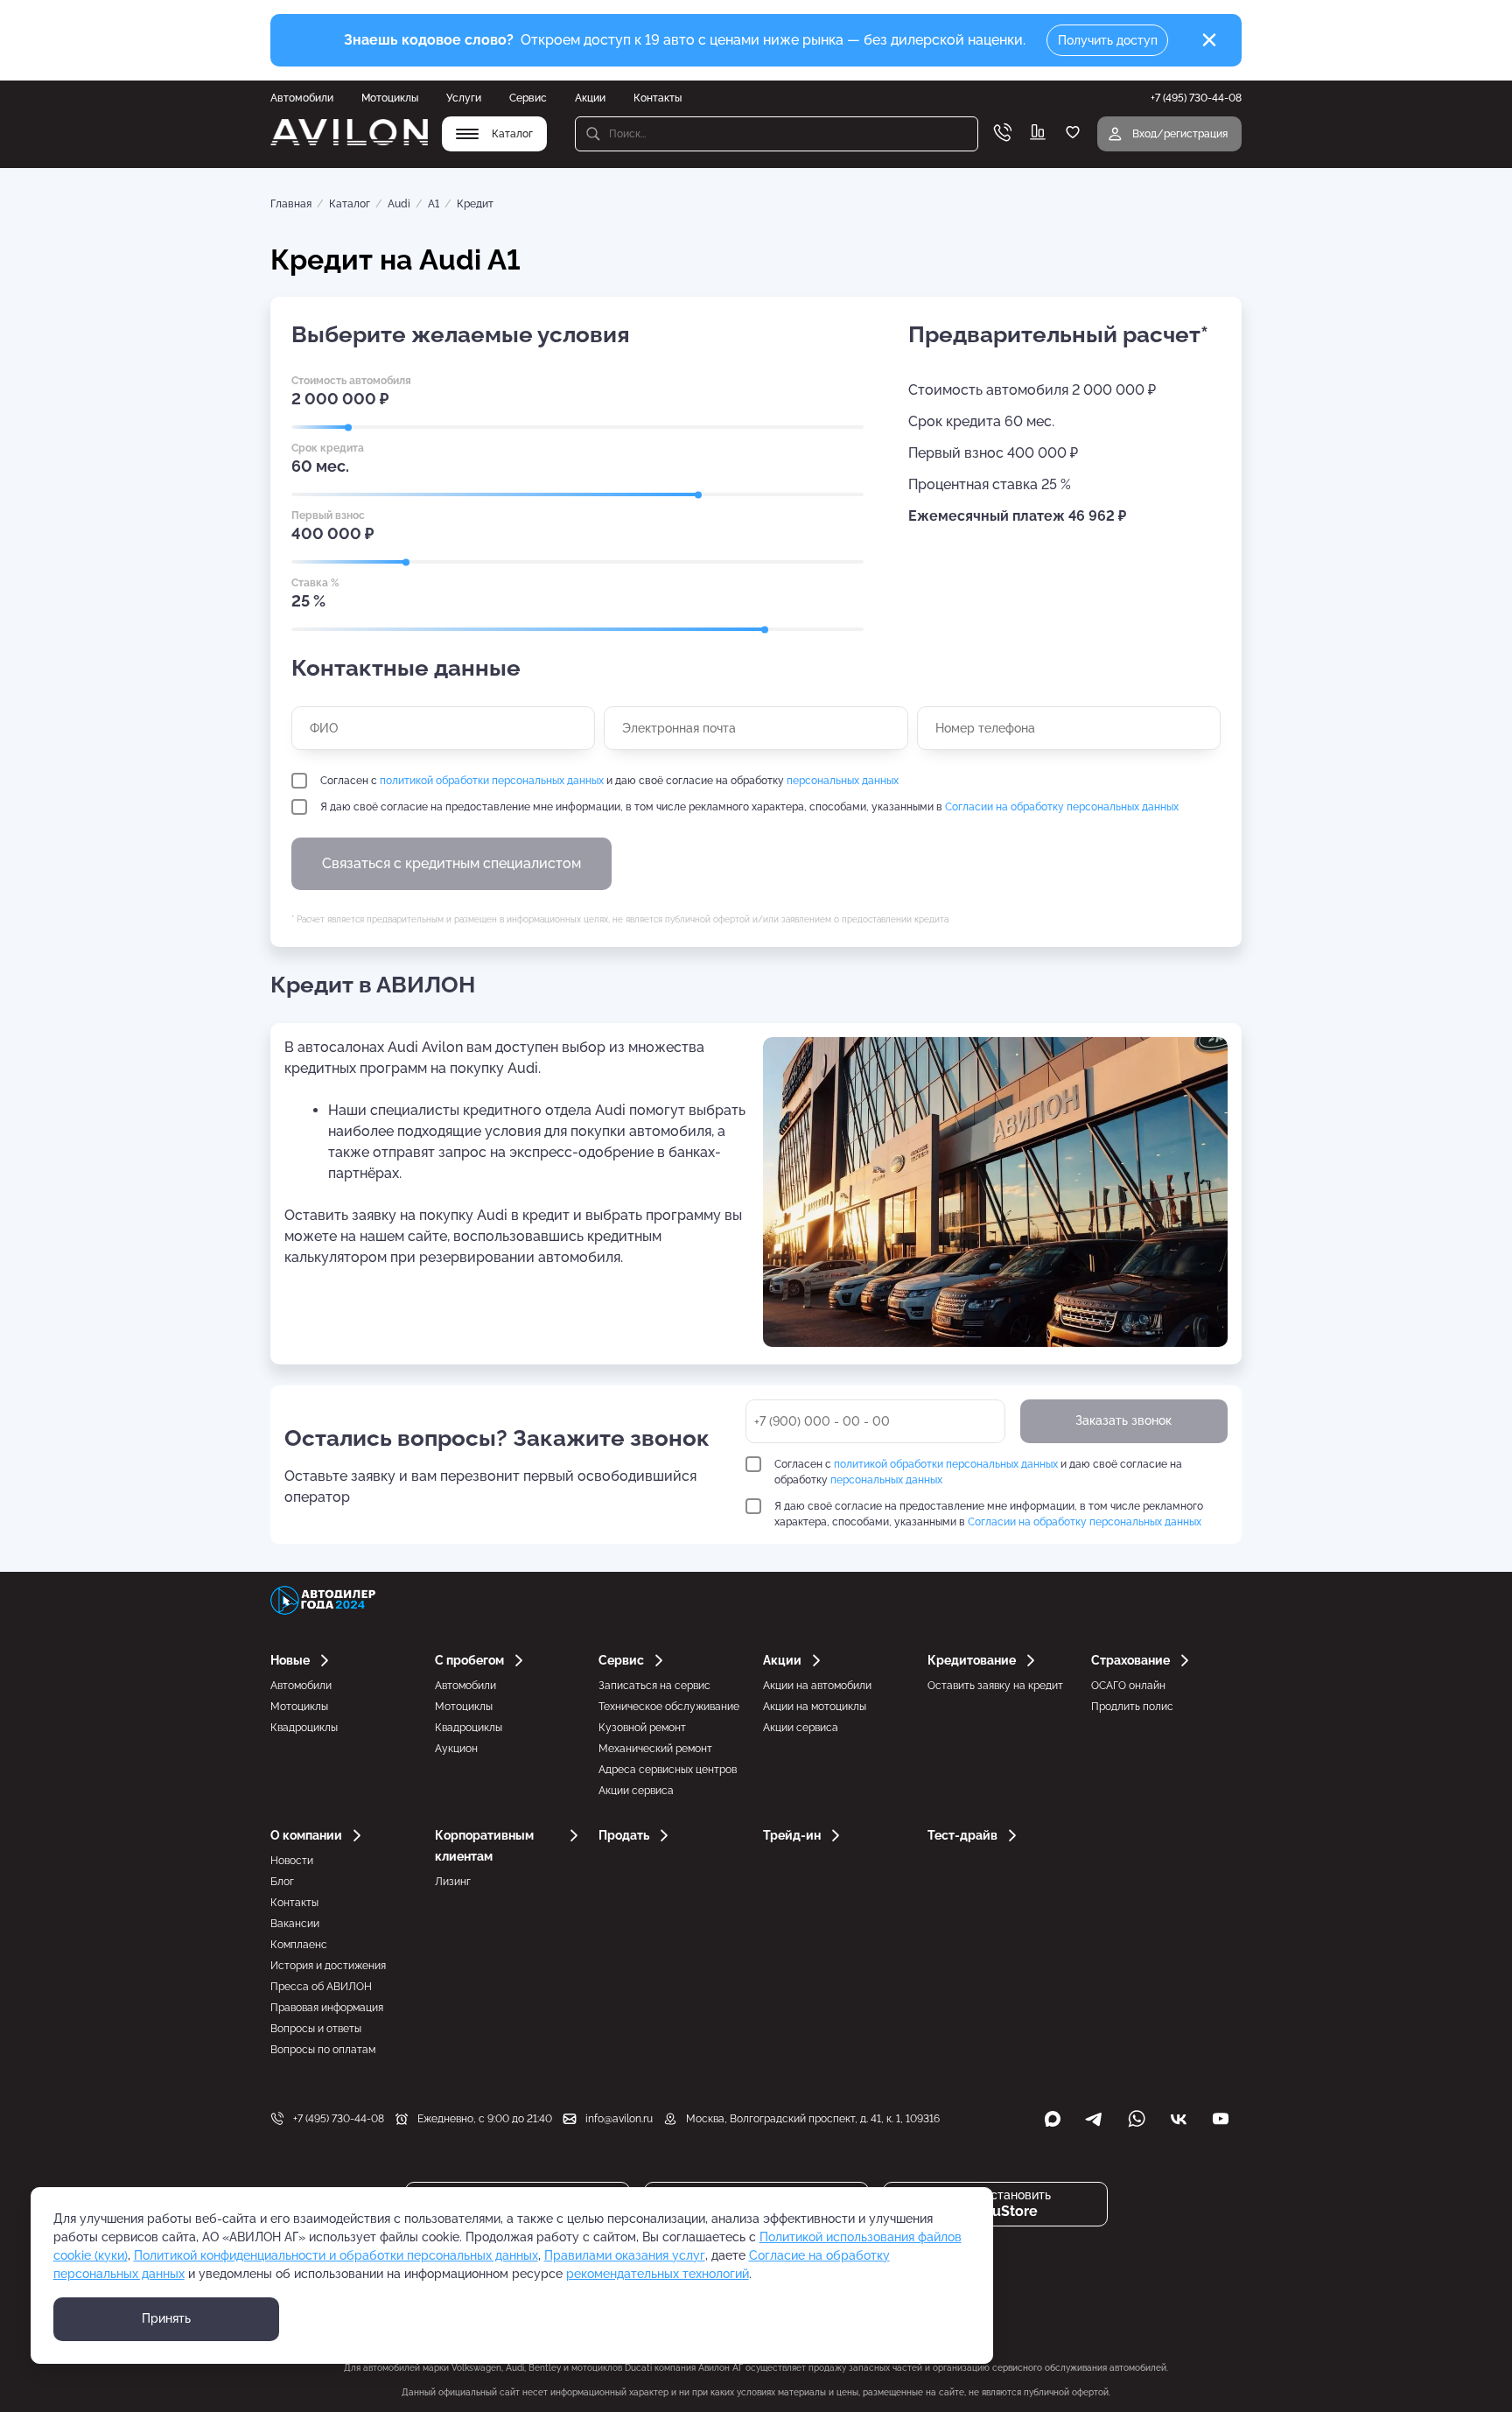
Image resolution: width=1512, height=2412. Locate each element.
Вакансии (295, 1924)
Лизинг (453, 1882)
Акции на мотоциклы (815, 1707)
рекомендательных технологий (658, 2274)
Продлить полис (1132, 1707)
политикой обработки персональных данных (492, 781)
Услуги (464, 98)
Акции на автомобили (817, 1686)
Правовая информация (327, 2008)
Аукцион (456, 1749)
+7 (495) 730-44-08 (339, 2119)
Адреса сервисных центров (668, 1770)
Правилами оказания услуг (625, 2255)
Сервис (528, 98)
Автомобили (302, 98)
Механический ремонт (655, 1749)
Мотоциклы (390, 98)
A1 (434, 204)
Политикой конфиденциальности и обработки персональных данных (336, 2255)
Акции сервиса (636, 1791)
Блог (282, 1882)
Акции (590, 98)
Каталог (350, 204)
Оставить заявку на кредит (995, 1686)
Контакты (658, 98)
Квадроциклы (304, 1728)
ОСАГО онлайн (1128, 1686)
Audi (399, 204)
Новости (292, 1861)
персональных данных (843, 781)
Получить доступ (1108, 40)
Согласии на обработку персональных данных (1062, 807)
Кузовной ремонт (642, 1728)
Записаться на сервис (654, 1686)
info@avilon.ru (619, 2119)
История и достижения (328, 1966)
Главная (291, 204)
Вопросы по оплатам (323, 2050)
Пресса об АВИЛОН (321, 1987)
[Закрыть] (1209, 40)
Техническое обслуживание (669, 1707)
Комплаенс (299, 1945)
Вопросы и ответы (316, 2029)
